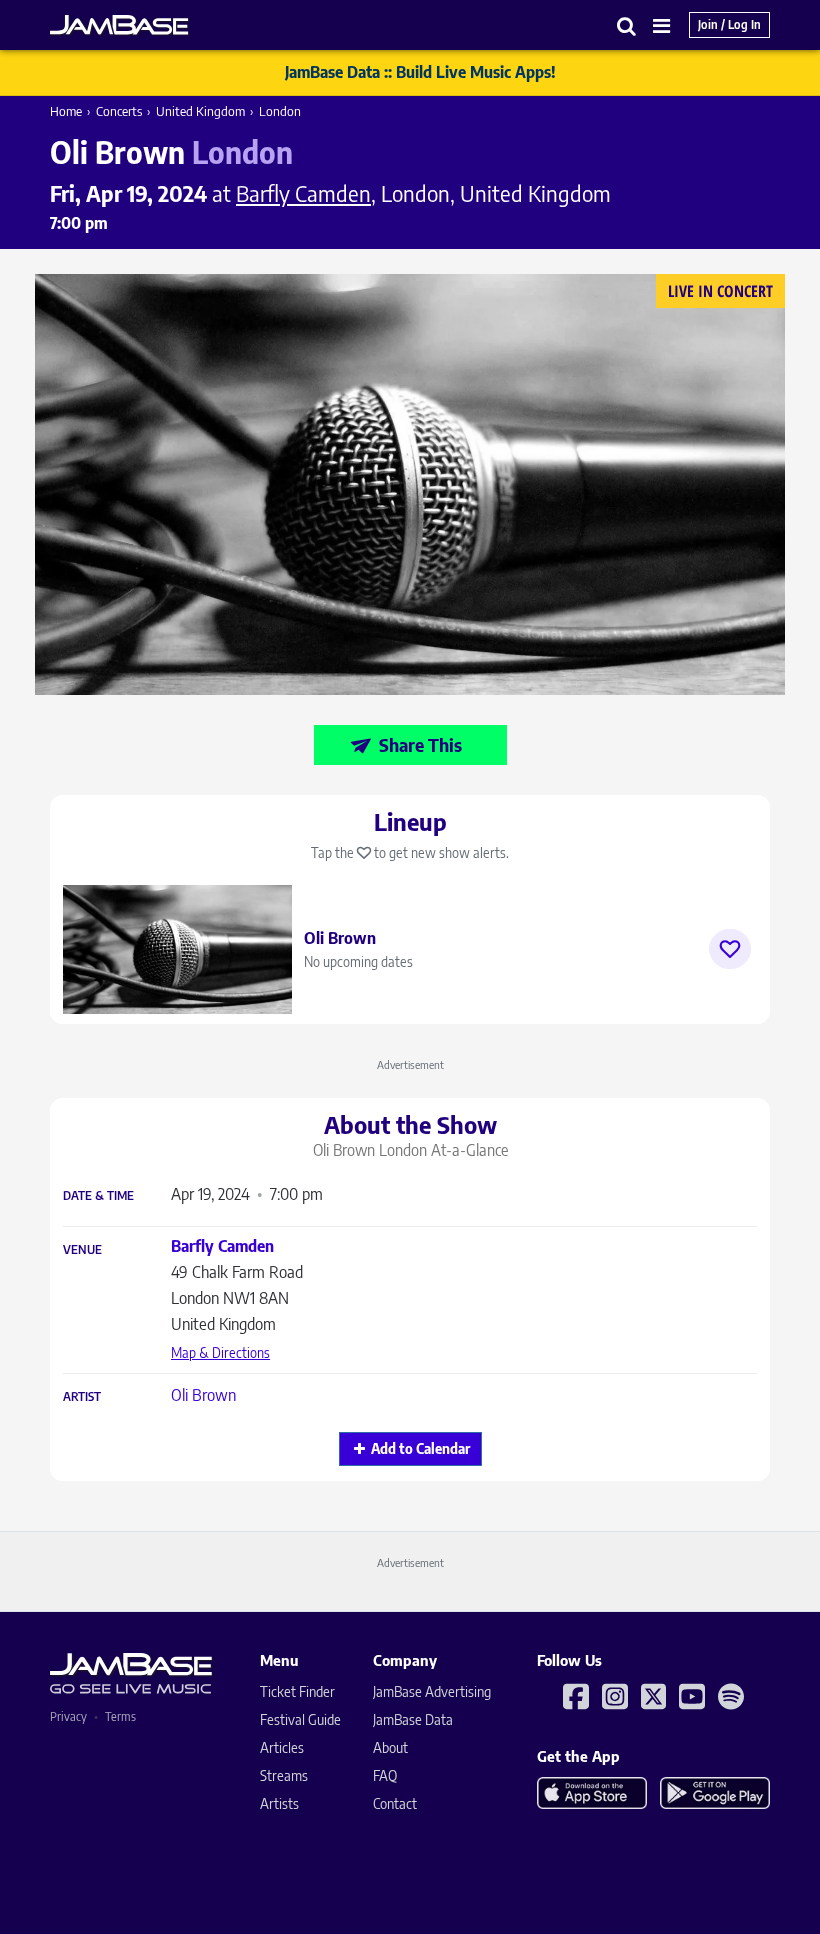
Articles (282, 1747)
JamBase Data (413, 1719)
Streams (284, 1775)
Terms (120, 1716)
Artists (279, 1803)
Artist (82, 1397)
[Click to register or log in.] (730, 949)
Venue (82, 1250)
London (280, 111)
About (390, 1747)
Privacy (68, 1716)
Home (66, 111)
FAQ (385, 1775)
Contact (395, 1803)
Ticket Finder (297, 1691)
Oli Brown (203, 1395)
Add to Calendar (420, 1448)
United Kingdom (200, 111)
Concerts (119, 111)
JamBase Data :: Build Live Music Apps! (420, 72)
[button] (627, 25)
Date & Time (98, 1196)
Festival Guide (300, 1719)
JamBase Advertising (432, 1691)
